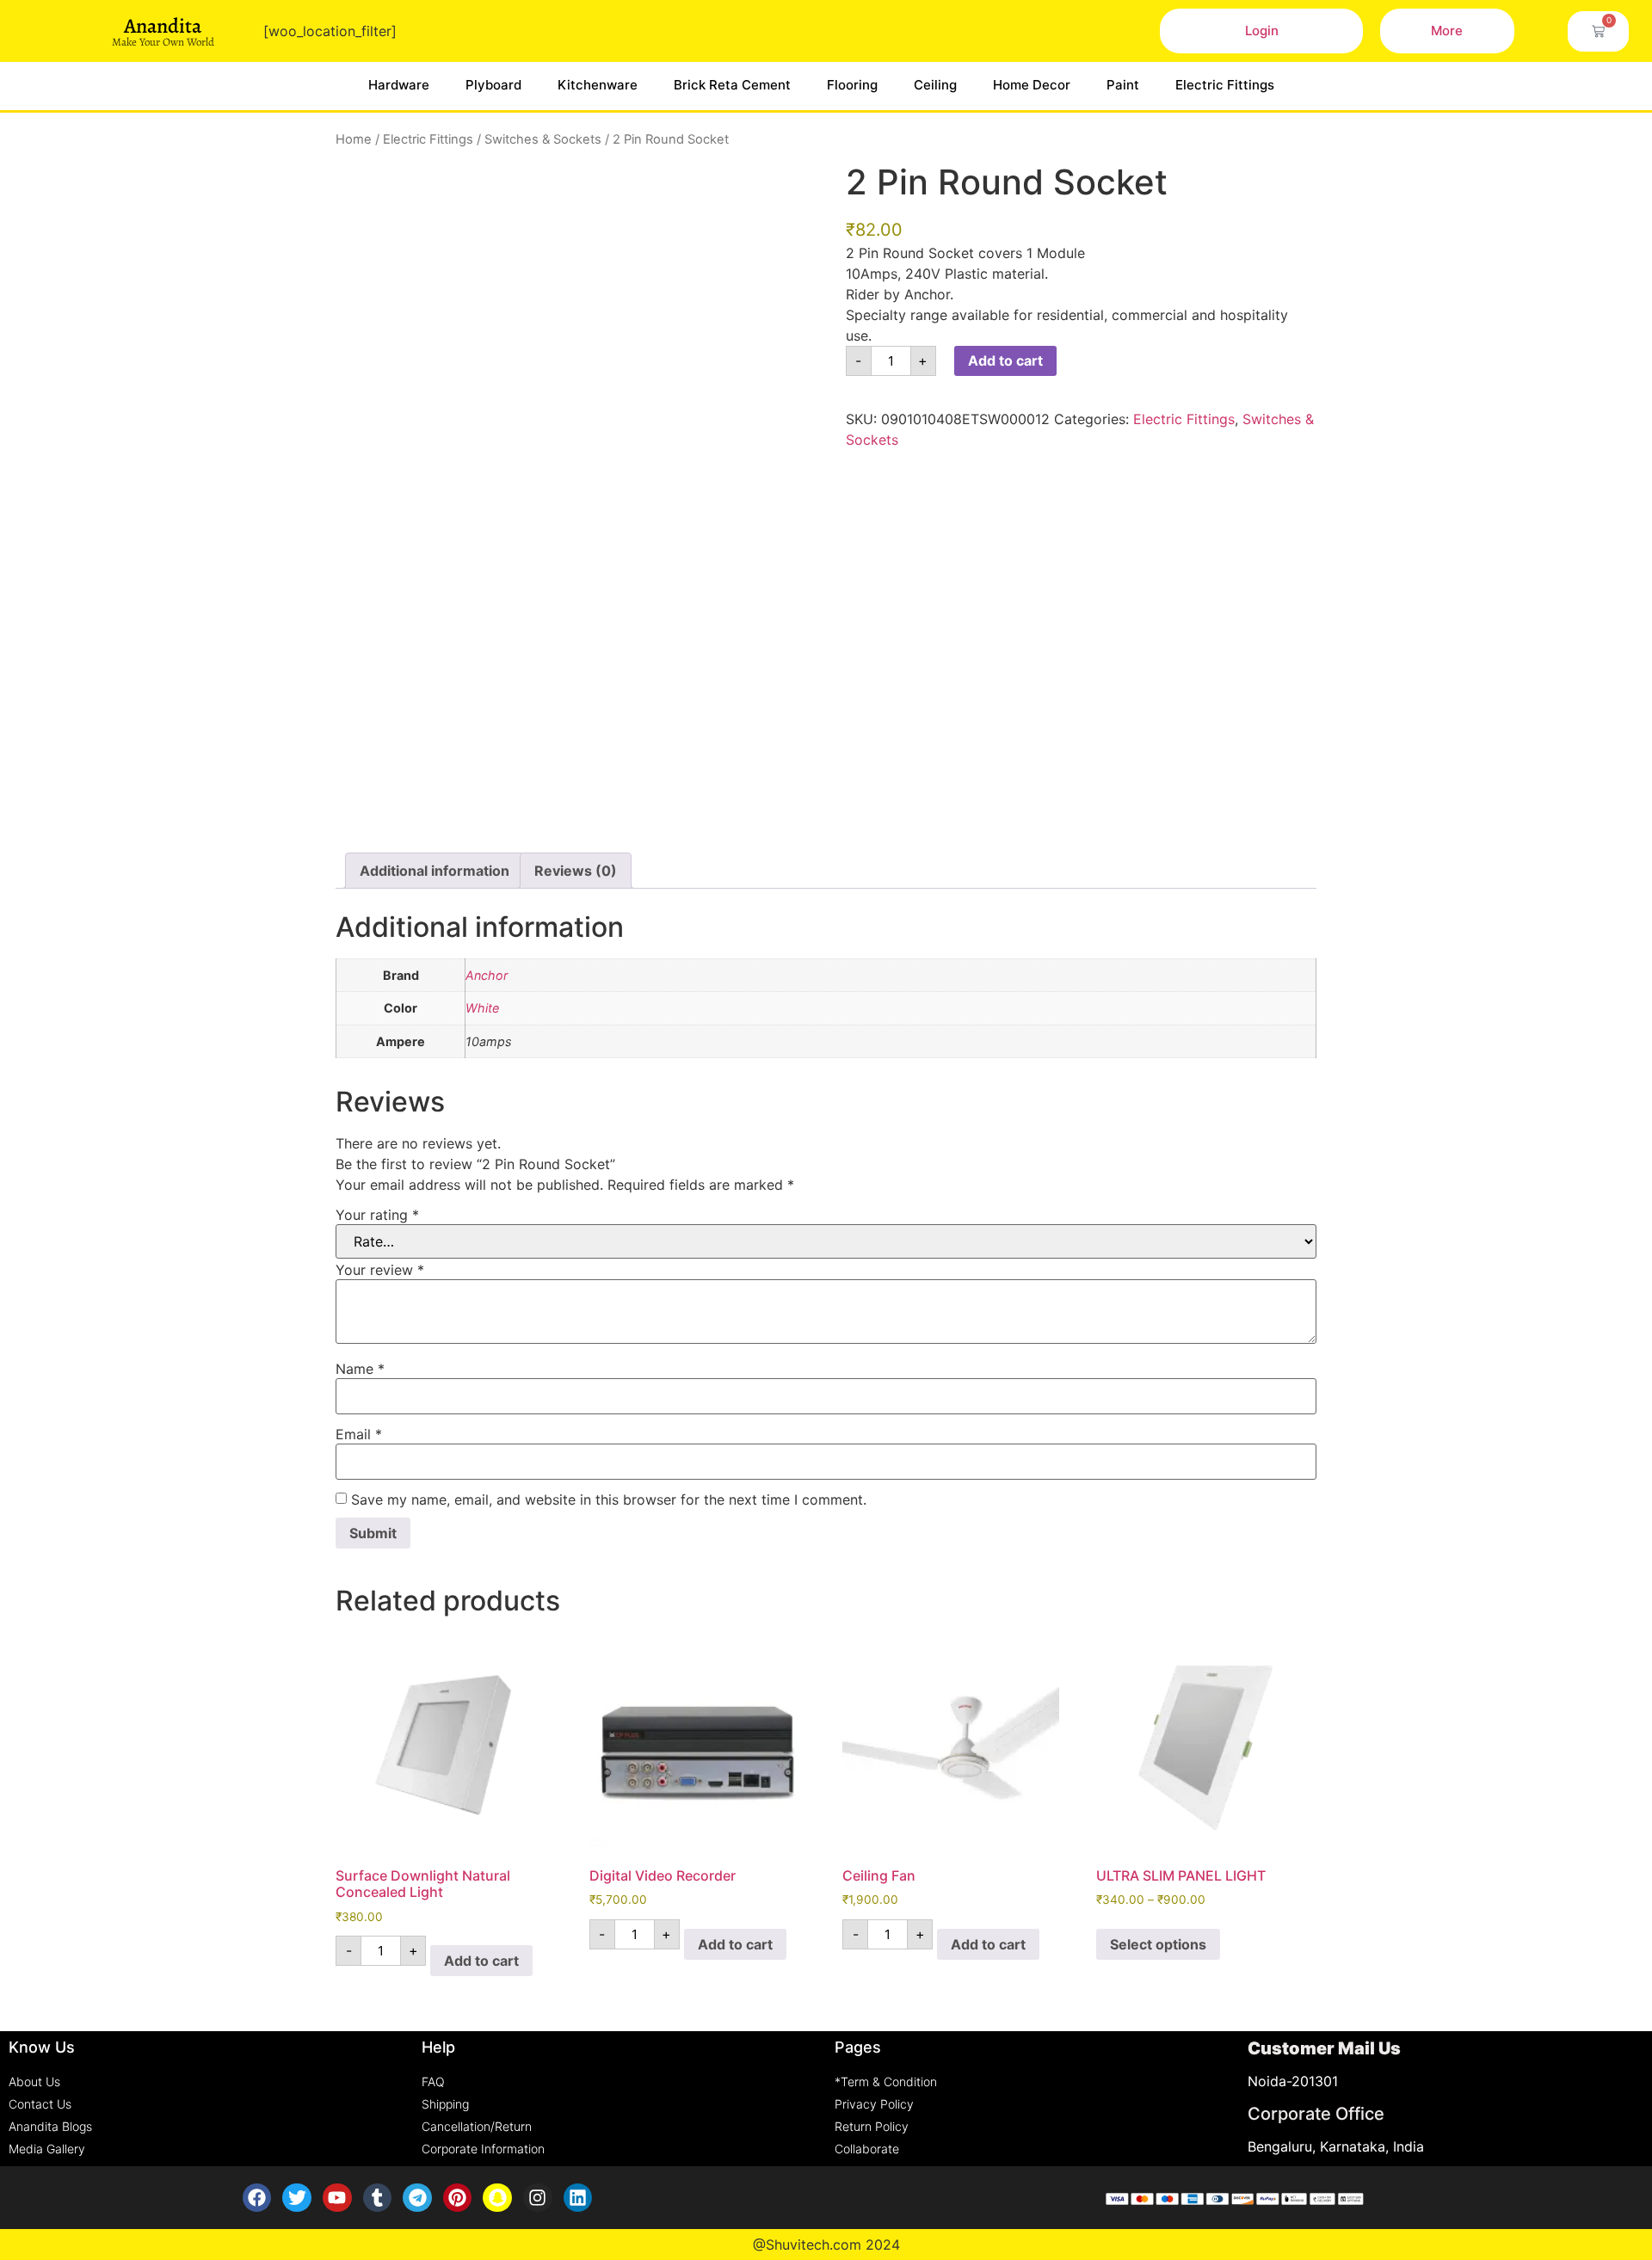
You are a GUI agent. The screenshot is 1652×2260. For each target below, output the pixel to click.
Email (359, 1434)
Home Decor (1032, 85)
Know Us (42, 2047)
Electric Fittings (1225, 85)
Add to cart (1005, 360)
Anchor (487, 975)
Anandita (163, 26)
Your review (380, 1270)
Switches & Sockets (543, 139)
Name (360, 1369)
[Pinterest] (458, 2198)
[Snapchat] (497, 2198)
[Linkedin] (578, 2198)
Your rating (377, 1215)
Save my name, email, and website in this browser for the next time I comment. (609, 1499)
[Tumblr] (378, 2198)
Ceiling (935, 85)
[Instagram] (538, 2198)
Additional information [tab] (435, 871)
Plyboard (493, 85)
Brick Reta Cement (732, 85)
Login (1262, 31)
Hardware (399, 85)
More (1447, 31)
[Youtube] (337, 2198)
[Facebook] (257, 2198)
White (482, 1008)
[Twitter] (297, 2198)
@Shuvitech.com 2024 (826, 2245)
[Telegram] (417, 2198)
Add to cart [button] (481, 1961)
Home (354, 139)
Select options (1158, 1944)
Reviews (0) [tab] (576, 871)
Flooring (852, 85)
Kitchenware (598, 85)
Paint (1123, 85)
